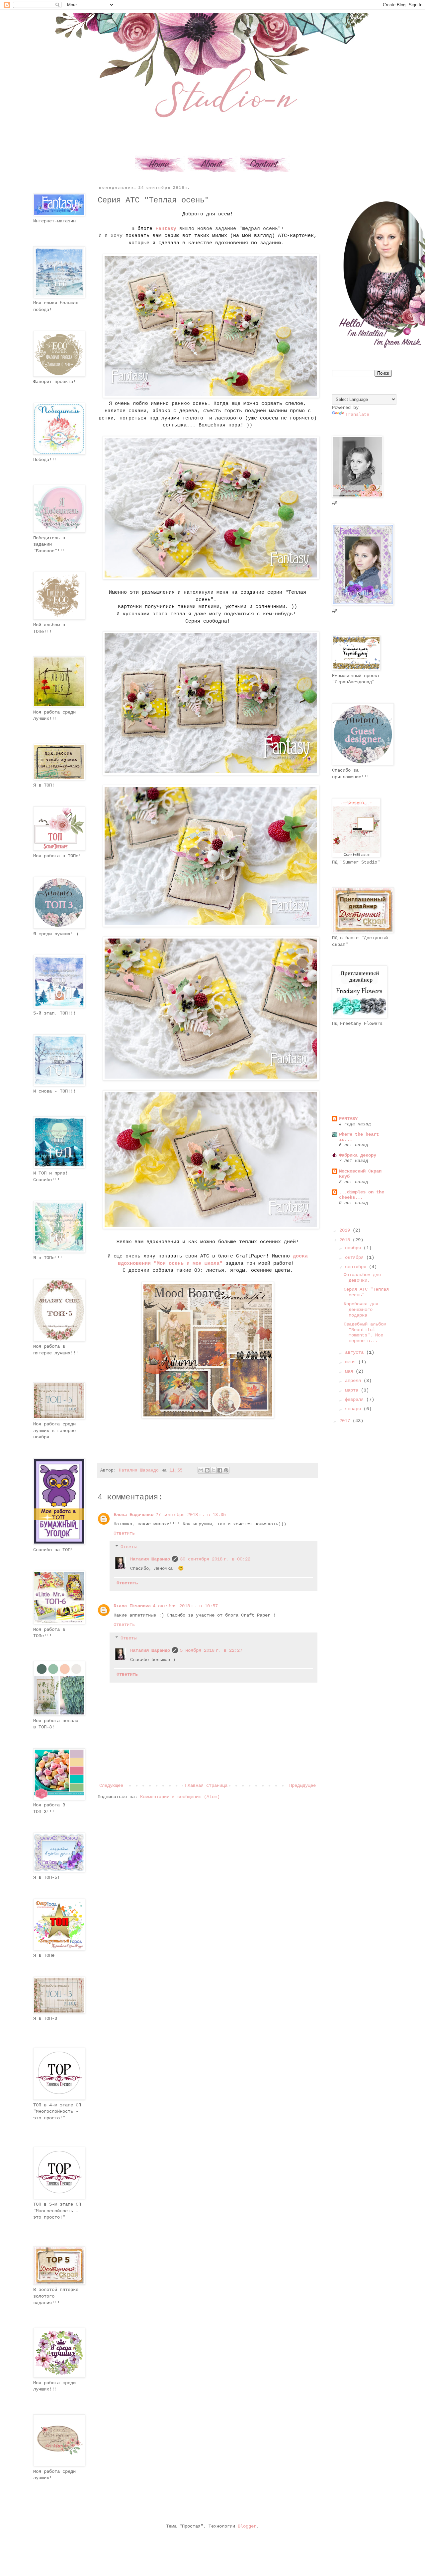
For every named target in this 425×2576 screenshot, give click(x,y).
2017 (346, 1421)
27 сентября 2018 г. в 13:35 (191, 1515)
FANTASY (348, 1119)
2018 (346, 1240)
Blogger (247, 2526)
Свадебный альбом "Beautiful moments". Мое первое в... (365, 1332)
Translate (357, 415)
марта (353, 1390)
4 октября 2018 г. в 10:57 (185, 1606)
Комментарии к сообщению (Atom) (180, 1797)
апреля (354, 1381)
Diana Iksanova (132, 1606)
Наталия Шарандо (150, 1559)
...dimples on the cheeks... (362, 1195)
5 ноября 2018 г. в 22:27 (211, 1650)
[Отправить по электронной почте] (201, 1470)
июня (352, 1362)
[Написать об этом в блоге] (207, 1470)
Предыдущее (302, 1785)
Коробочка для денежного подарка (361, 1310)
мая (350, 1371)
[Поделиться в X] (213, 1470)
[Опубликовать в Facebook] (220, 1470)
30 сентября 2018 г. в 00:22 (215, 1559)
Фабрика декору (358, 1155)
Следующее (111, 1785)
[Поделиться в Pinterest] (226, 1470)
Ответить (124, 1533)
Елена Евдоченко (133, 1515)
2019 (346, 1230)
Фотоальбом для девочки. (362, 1278)
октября (356, 1257)
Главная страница (206, 1785)
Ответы (128, 1547)
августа (356, 1352)
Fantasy (166, 229)
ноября (354, 1248)
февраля (356, 1400)
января (354, 1409)
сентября (357, 1267)
